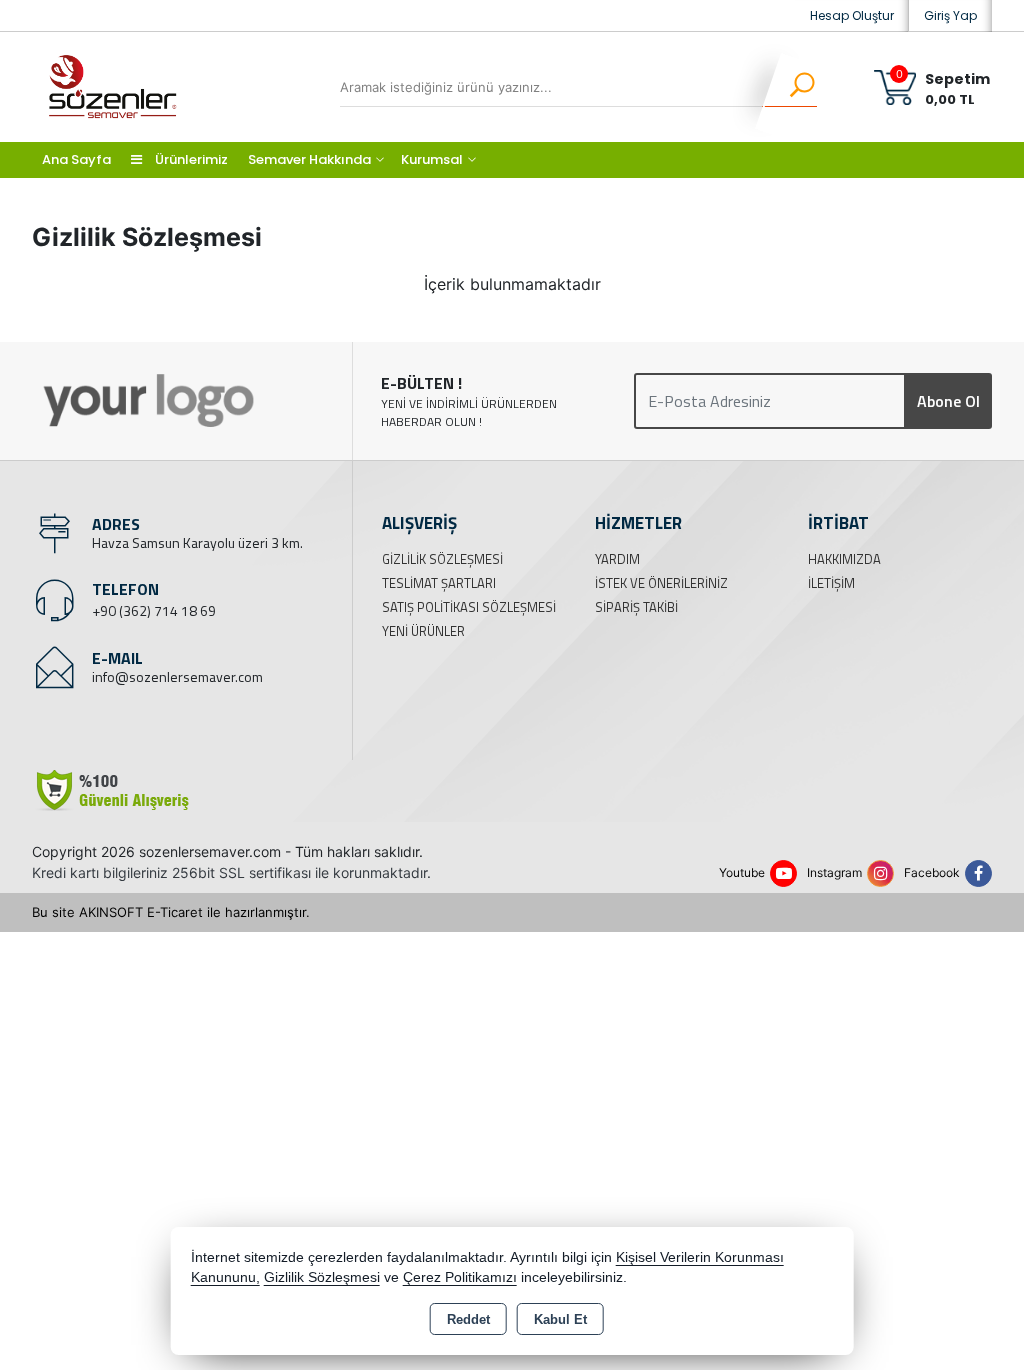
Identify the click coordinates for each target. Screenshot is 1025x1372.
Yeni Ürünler (423, 631)
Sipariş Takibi (636, 607)
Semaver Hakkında (309, 159)
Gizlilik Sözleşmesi (442, 559)
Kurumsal (432, 159)
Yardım (617, 559)
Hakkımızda (844, 559)
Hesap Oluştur (852, 15)
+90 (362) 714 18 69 (154, 610)
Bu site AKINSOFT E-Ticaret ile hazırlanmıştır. (171, 912)
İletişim (831, 583)
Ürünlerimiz (190, 159)
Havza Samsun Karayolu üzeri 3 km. (197, 542)
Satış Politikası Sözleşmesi (469, 607)
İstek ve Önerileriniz (661, 583)
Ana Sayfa (76, 159)
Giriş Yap (950, 15)
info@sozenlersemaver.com (177, 676)
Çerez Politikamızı (460, 1277)
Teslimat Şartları (439, 583)
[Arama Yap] (789, 87)
